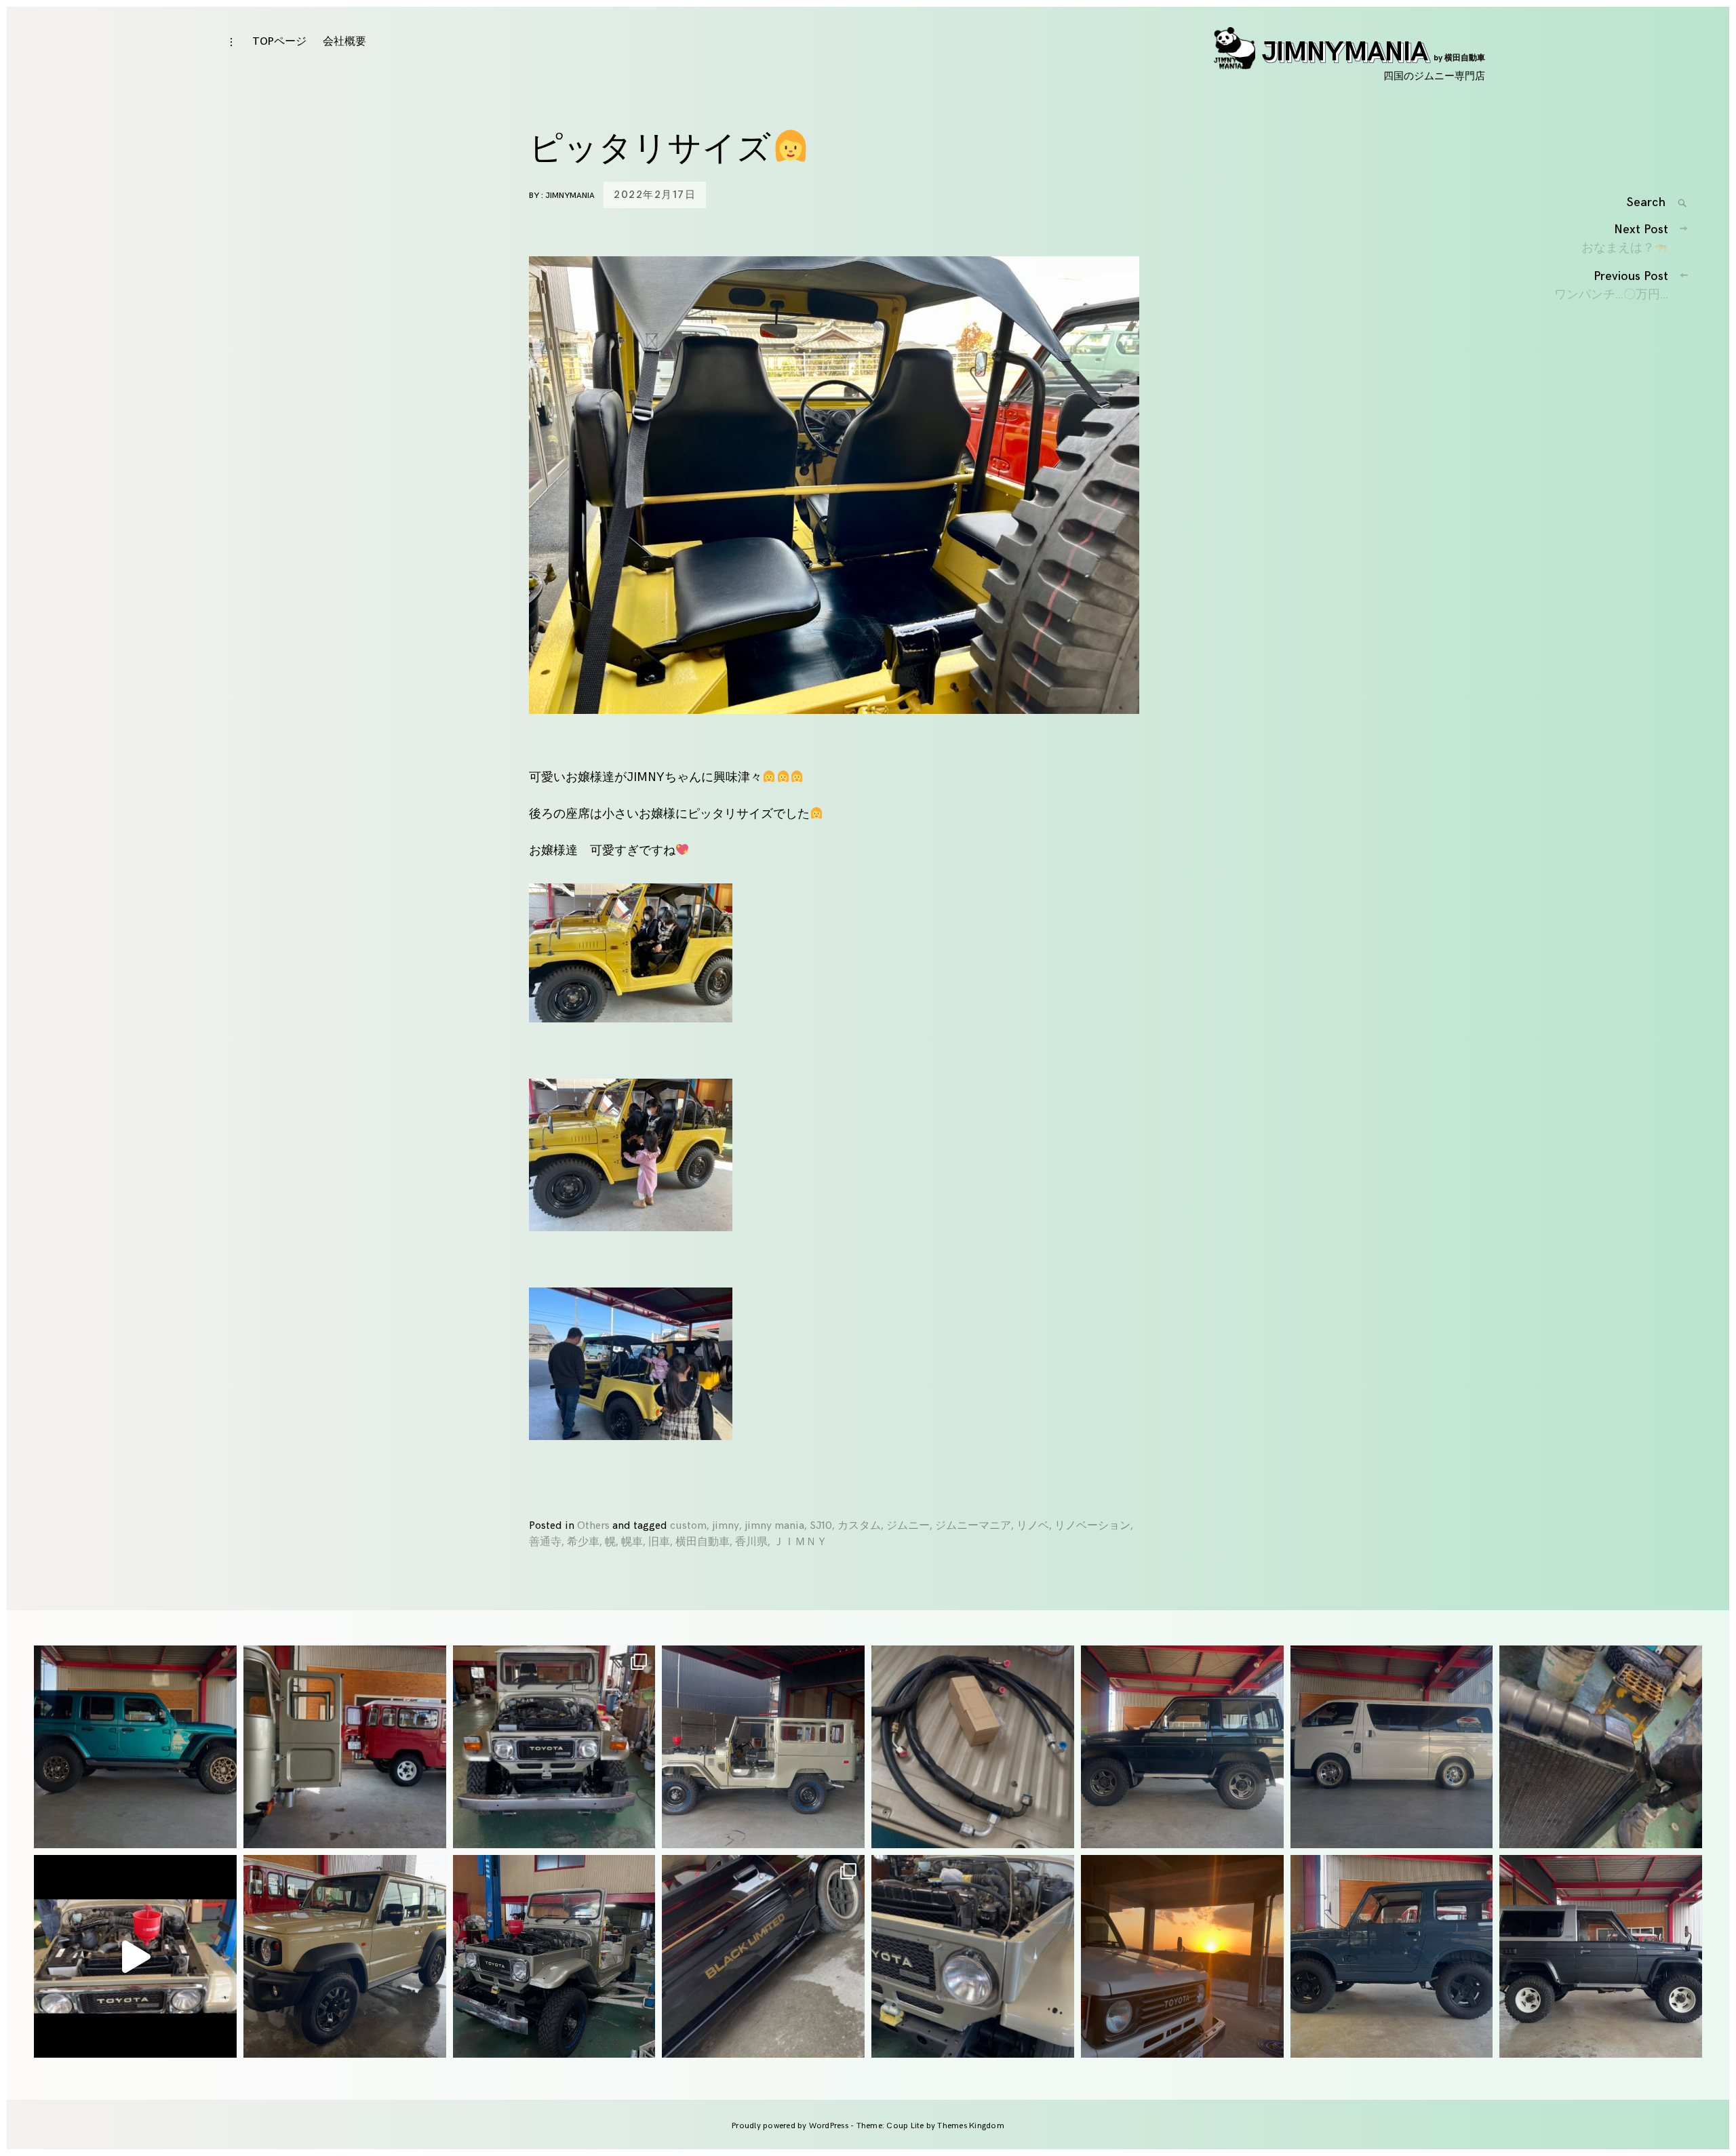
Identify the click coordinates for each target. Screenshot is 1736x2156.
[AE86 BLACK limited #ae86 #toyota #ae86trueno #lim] (763, 1956)
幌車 (632, 1542)
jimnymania (570, 196)
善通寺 (545, 1542)
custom (688, 1526)
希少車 (583, 1542)
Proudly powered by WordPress (791, 2126)
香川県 (751, 1542)
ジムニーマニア (973, 1526)
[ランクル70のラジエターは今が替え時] (1601, 1747)
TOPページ (279, 42)
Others (593, 1526)
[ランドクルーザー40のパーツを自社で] (973, 1747)
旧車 (659, 1542)
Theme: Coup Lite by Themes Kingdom (930, 2126)
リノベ (1033, 1526)
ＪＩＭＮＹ (800, 1542)
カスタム (859, 1526)
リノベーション (1092, 1526)
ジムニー (908, 1526)
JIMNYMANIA (1374, 52)
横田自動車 (703, 1542)
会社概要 (344, 42)
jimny (726, 1526)
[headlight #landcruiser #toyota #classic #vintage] (973, 1956)
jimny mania (774, 1526)
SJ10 (821, 1526)
